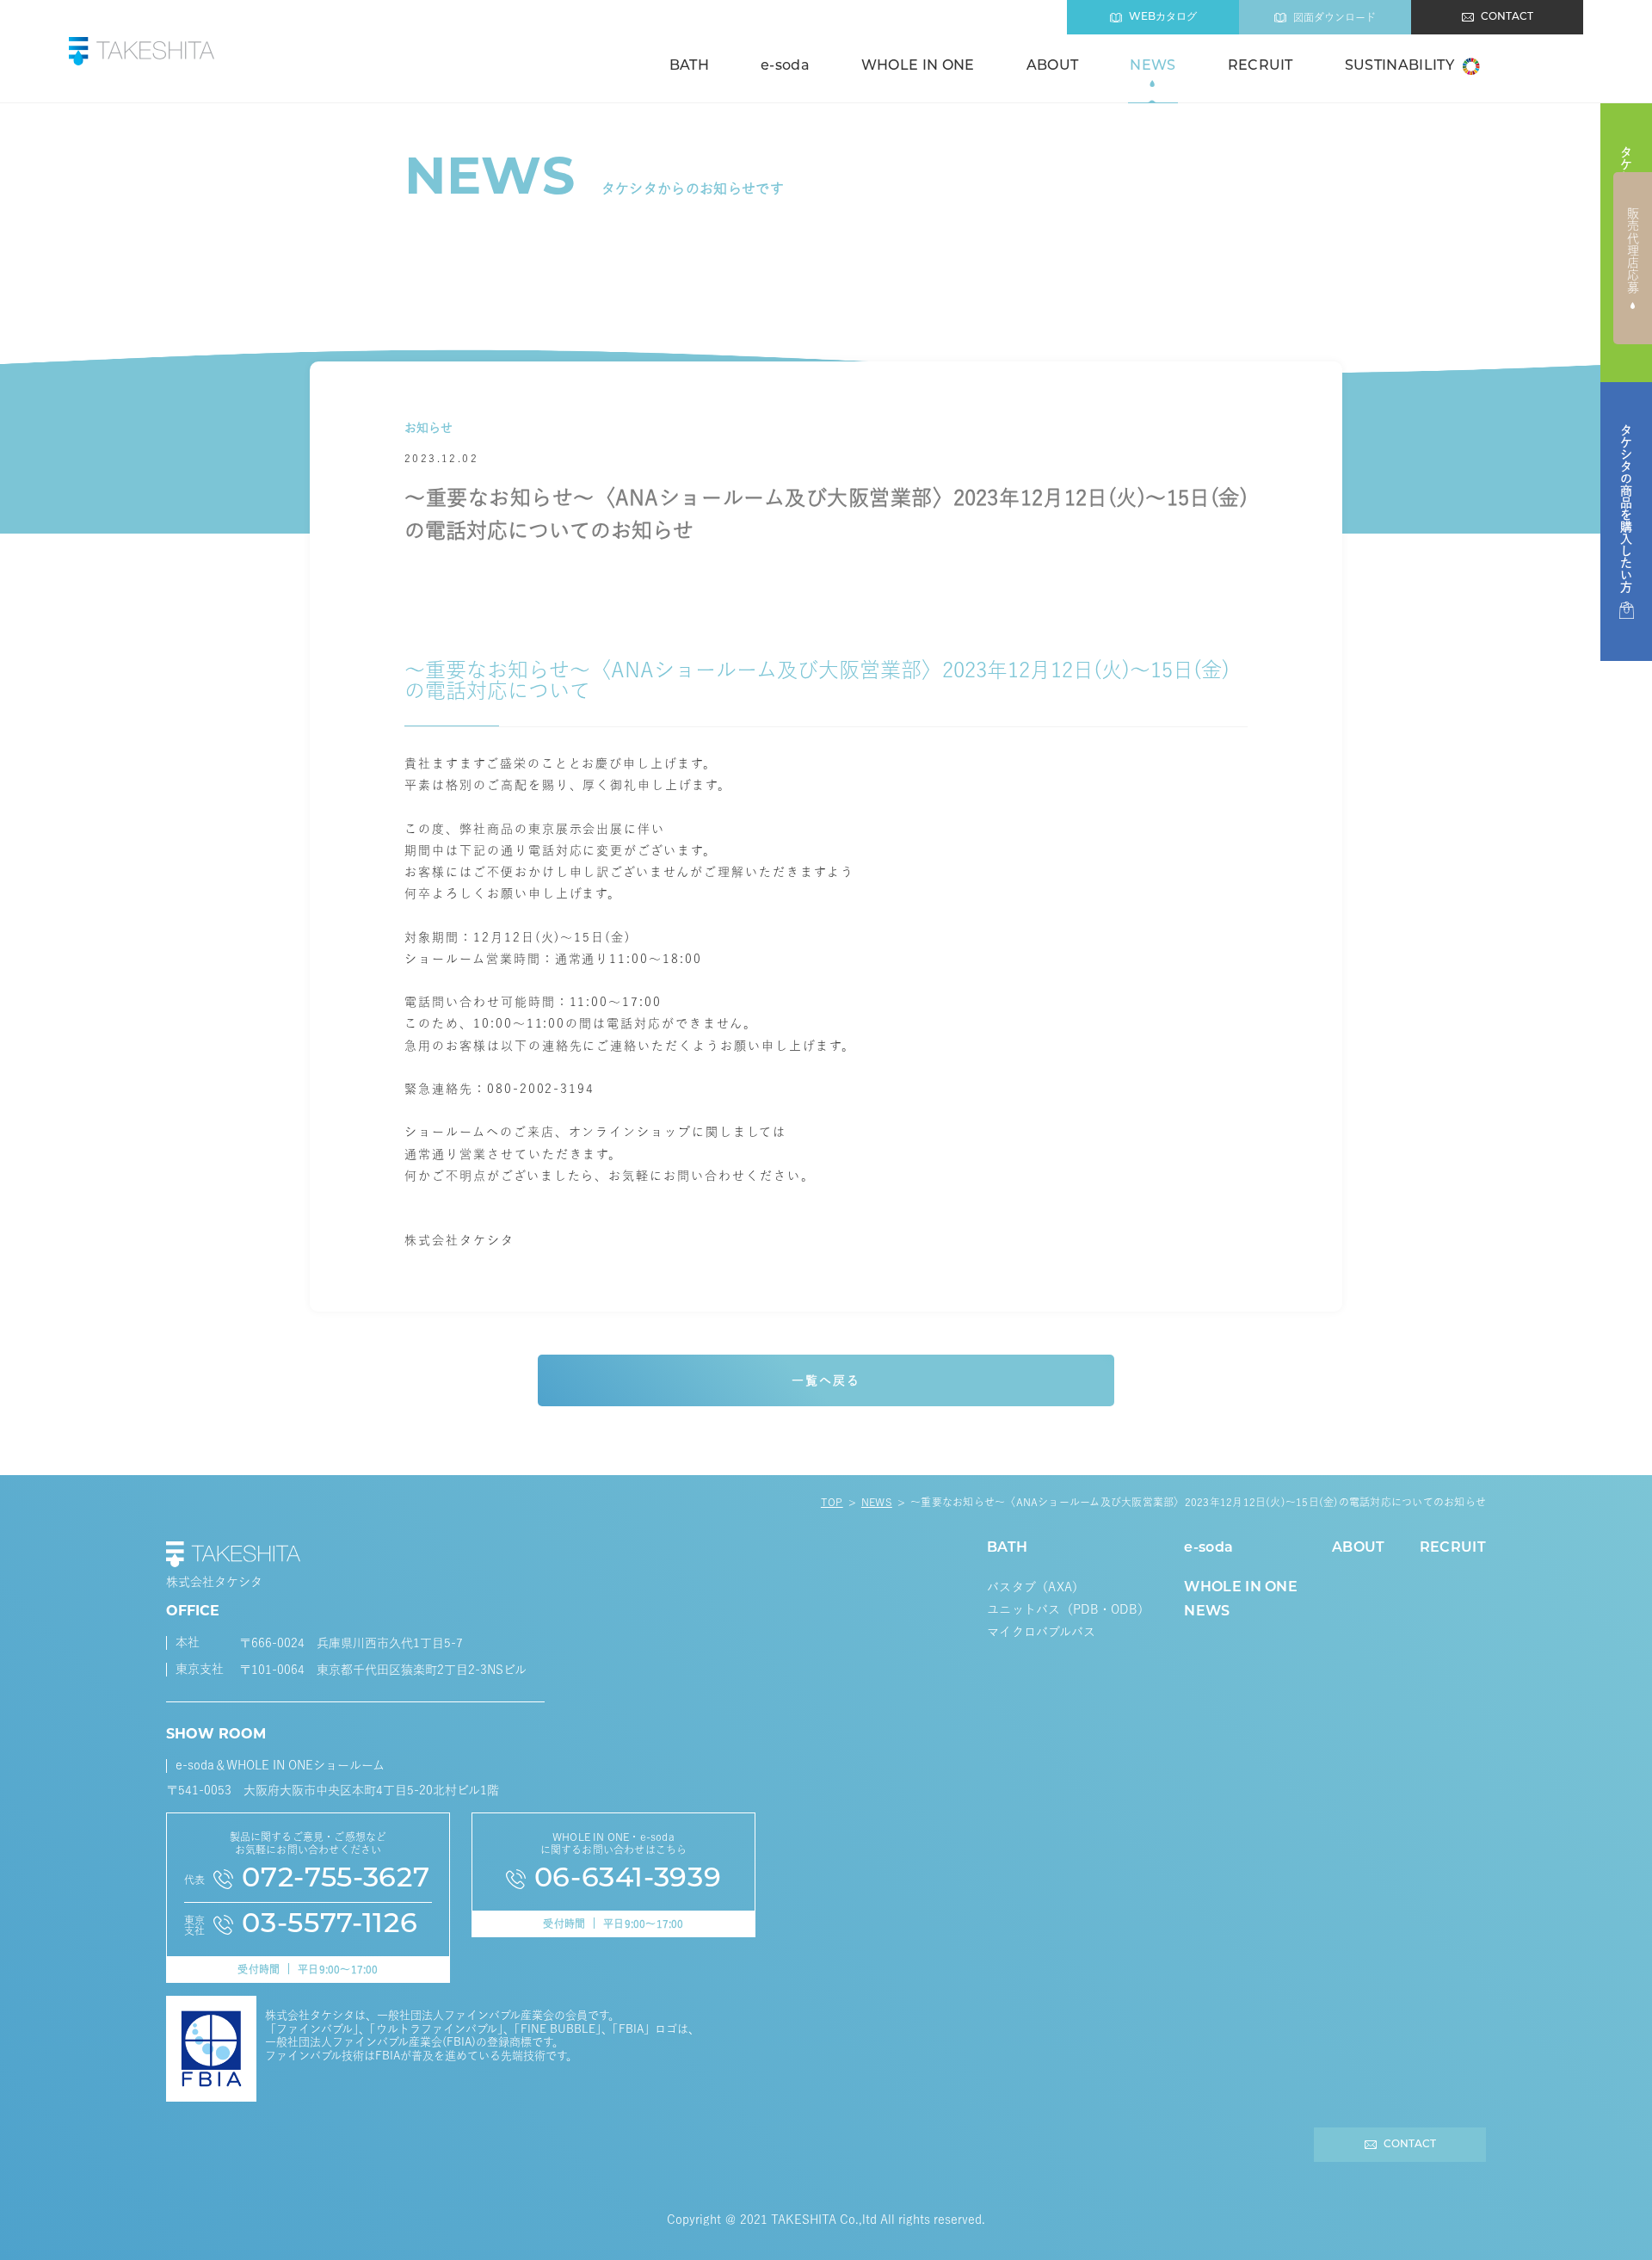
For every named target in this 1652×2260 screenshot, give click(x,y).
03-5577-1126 (330, 1925)
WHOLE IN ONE (918, 66)
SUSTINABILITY (1399, 66)
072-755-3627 (336, 1880)
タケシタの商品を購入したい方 (1626, 509)
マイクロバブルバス (1042, 1632)
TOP (832, 1502)
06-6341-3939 (628, 1880)
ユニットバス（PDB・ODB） (1068, 1609)
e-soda (785, 66)
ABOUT (1053, 66)
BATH (689, 66)
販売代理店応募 (1633, 250)
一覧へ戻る (826, 1380)
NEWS (1153, 66)
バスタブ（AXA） (1036, 1587)
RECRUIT (1261, 66)
